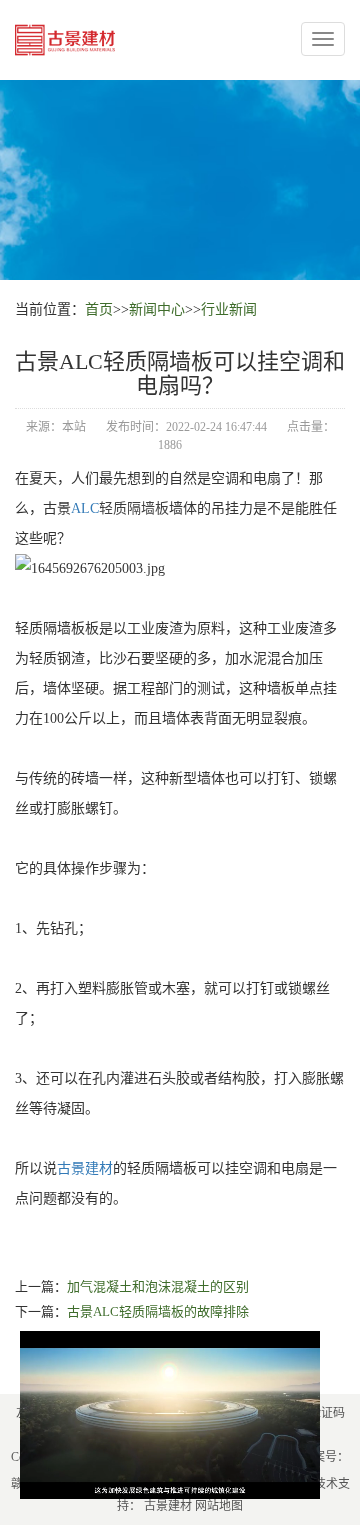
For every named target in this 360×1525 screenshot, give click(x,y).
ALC (85, 508)
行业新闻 (229, 309)
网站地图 (219, 1506)
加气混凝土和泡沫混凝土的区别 (158, 1286)
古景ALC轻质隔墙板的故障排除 (158, 1311)
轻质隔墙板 (134, 508)
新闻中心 (157, 309)
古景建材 (85, 1168)
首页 (99, 309)
